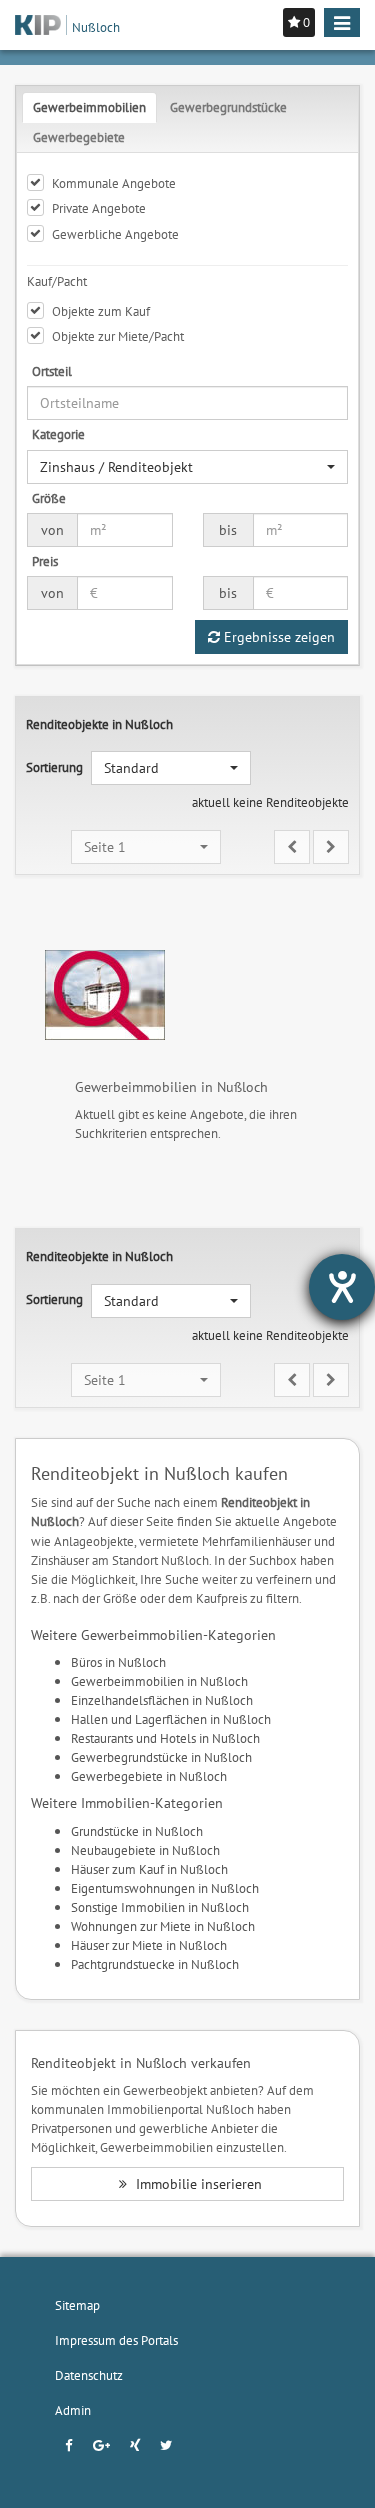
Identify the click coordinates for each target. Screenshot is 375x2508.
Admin (73, 2410)
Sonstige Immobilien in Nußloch (160, 1907)
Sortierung (54, 767)
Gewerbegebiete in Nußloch (149, 1776)
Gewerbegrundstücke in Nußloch (161, 1757)
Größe (49, 498)
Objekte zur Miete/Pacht (118, 336)
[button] (187, 467)
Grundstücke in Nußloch (137, 1831)
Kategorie (58, 434)
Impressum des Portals (116, 2340)
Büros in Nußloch (118, 1662)
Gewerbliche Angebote (115, 234)
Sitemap (77, 2305)
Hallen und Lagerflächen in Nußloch (171, 1719)
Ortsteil (52, 371)
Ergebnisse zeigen (277, 637)
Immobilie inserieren (197, 2184)
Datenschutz (89, 2375)
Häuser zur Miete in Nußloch (149, 1945)
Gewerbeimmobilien (89, 107)
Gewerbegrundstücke (228, 107)
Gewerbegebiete (79, 137)
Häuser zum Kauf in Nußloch (149, 1869)
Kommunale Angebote (114, 183)
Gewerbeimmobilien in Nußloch (159, 1681)
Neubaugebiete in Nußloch (145, 1850)
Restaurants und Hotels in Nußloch (165, 1738)
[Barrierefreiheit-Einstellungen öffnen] (342, 1287)
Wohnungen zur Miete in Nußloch (163, 1926)
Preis (45, 561)
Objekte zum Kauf (101, 311)
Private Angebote (99, 208)
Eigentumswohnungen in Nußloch (165, 1888)
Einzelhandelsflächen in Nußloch (162, 1700)
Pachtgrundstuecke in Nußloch (155, 1964)
